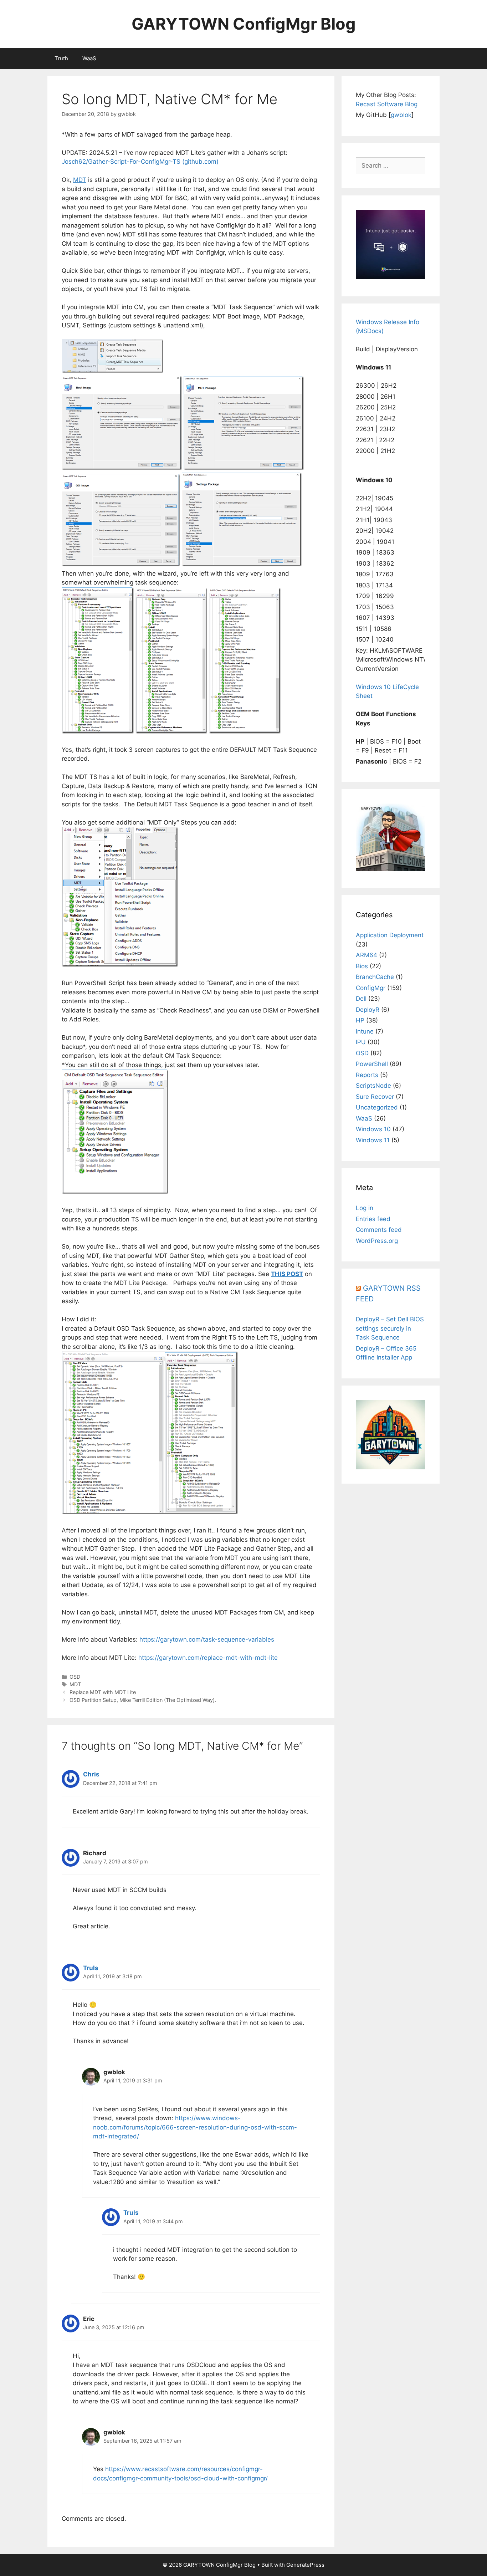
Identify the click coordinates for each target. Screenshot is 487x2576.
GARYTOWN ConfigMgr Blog (244, 24)
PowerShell (372, 1064)
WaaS (89, 58)
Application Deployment (390, 935)
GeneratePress (305, 2565)
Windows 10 (373, 1129)
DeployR (368, 1010)
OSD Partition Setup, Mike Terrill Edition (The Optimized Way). (143, 1700)
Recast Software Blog (387, 104)
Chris (91, 1774)
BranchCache (375, 977)
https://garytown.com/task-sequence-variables (207, 1639)
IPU (361, 1042)
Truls (91, 1968)
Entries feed (373, 1219)
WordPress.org (377, 1241)
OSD (75, 1677)
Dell (361, 999)
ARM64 (366, 955)
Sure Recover (375, 1097)
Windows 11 (373, 1140)
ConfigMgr (371, 988)
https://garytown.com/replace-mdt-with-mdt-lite (208, 1658)
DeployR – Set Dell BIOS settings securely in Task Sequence (390, 1328)
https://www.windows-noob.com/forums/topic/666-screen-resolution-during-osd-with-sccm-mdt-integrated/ (195, 2127)
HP (360, 1020)
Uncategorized (377, 1107)
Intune (365, 1031)
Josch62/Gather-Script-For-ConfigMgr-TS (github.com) (140, 162)
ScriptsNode (373, 1086)
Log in (365, 1208)
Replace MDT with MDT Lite (103, 1692)
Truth (61, 58)
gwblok (401, 115)
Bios (362, 966)
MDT (75, 1684)
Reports (367, 1075)
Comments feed (379, 1230)
